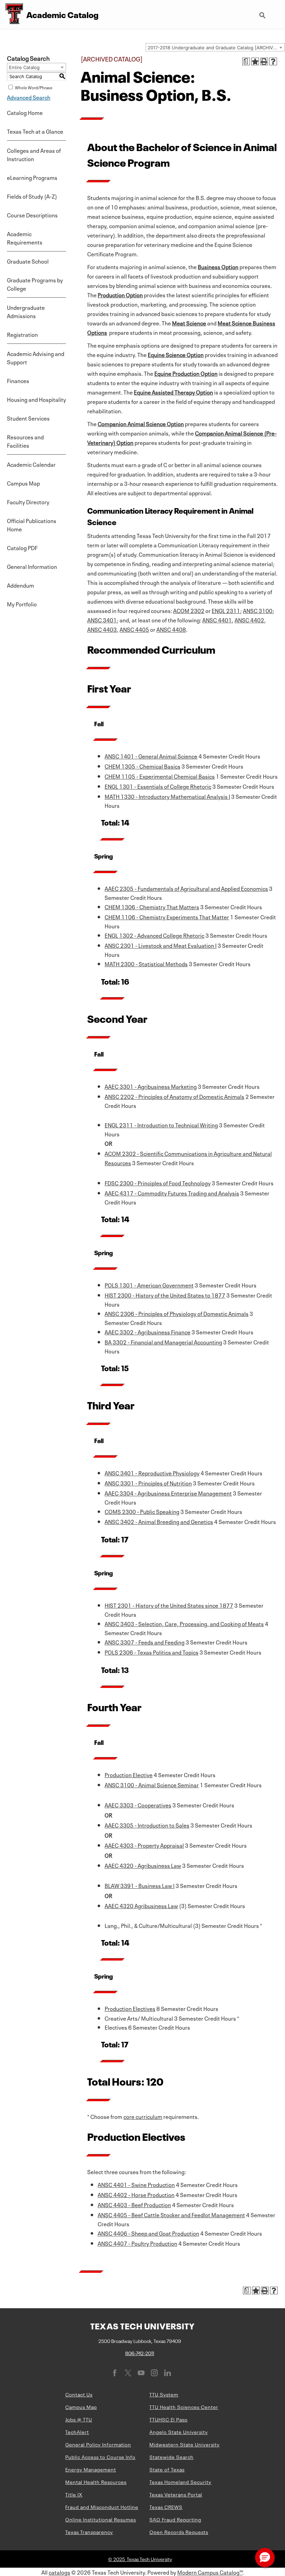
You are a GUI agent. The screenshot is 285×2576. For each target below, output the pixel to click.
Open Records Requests (179, 2532)
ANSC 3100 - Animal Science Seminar (152, 1784)
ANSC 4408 (171, 629)
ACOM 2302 (189, 610)
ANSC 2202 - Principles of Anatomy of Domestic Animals (174, 1096)
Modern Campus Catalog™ (210, 2572)
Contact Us (79, 2394)
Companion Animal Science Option (141, 423)
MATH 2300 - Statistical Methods (146, 963)
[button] (265, 2558)
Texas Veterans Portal (176, 2494)
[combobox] (215, 47)
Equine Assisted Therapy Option (173, 392)
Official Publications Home (32, 524)
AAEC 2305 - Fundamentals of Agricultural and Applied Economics (186, 888)
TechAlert (77, 2432)
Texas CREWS (166, 2507)
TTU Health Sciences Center (184, 2407)
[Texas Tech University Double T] (11, 14)
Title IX (74, 2494)
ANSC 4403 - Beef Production (134, 2204)
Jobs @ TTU (79, 2419)
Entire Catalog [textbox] (24, 67)
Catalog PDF (22, 547)
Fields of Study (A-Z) (32, 196)
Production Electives (130, 2008)
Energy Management (91, 2469)
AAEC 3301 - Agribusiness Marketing (151, 1086)
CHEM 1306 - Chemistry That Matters (152, 906)
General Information (32, 566)
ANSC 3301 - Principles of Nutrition (148, 1483)
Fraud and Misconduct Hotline (102, 2507)
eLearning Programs (32, 177)
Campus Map (23, 483)
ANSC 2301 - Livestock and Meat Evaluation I (161, 945)
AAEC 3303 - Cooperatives (138, 1805)
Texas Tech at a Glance (35, 131)
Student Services (28, 418)
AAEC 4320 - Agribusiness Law (143, 1865)
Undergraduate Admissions (26, 311)
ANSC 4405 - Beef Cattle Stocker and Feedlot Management (171, 2214)
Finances (18, 380)
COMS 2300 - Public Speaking (142, 1511)
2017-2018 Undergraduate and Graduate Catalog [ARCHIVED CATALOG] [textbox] (216, 48)
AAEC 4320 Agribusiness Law (141, 1905)
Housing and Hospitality (36, 399)
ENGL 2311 (226, 610)
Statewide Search (172, 2457)
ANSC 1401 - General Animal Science (151, 756)
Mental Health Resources (96, 2482)
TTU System (164, 2394)
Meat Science (189, 323)
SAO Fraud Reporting (175, 2519)
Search (263, 13)
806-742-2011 (140, 2353)
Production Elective (129, 1774)
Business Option (218, 266)
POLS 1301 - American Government (149, 1285)
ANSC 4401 (217, 620)
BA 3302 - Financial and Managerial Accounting (163, 1342)
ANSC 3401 (102, 620)
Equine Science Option (176, 354)
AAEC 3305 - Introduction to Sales (147, 1825)
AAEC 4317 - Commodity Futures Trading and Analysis (172, 1193)
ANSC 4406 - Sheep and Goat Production (148, 2233)
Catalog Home (25, 112)
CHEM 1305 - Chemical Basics (142, 766)
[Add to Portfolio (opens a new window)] (255, 61)
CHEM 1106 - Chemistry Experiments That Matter (167, 917)
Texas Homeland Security (180, 2482)
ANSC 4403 (102, 629)
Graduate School (28, 261)
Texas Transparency (89, 2532)
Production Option (120, 295)
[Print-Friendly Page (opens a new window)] (264, 61)
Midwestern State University (185, 2444)
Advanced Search (29, 97)
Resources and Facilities (25, 441)
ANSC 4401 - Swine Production (136, 2184)
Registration (22, 334)
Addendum (21, 585)
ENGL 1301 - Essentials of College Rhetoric (158, 786)
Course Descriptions (32, 215)
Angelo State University (179, 2432)
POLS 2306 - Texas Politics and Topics (152, 1652)
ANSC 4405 (134, 629)
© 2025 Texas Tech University (140, 2559)
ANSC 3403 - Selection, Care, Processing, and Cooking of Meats (184, 1623)
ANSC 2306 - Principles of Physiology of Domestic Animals (177, 1313)
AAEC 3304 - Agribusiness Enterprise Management (168, 1493)
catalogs (59, 2572)
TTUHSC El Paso (169, 2419)
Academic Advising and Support (36, 357)
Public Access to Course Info (100, 2457)
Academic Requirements (25, 238)
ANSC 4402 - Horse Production (136, 2194)
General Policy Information (98, 2444)
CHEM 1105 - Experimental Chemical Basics (160, 776)
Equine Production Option (186, 373)
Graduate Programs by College (35, 284)
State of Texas (167, 2469)
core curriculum (143, 2116)
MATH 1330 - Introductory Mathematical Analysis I (167, 796)
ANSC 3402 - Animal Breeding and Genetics (159, 1521)
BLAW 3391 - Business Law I (140, 1885)
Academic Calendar (31, 464)
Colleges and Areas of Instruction (34, 154)
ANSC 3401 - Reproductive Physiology (152, 1473)
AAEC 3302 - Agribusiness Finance (148, 1332)
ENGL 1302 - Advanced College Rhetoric (154, 935)
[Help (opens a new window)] (273, 61)
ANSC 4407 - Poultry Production (137, 2243)
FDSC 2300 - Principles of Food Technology (158, 1183)
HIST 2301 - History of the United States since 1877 (169, 1605)
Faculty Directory (28, 502)
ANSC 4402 (249, 620)
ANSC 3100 (258, 610)
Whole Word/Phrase (34, 87)
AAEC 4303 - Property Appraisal (144, 1845)
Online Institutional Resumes (101, 2519)
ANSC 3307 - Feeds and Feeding (145, 1642)
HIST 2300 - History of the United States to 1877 (165, 1295)
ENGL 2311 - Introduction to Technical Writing (161, 1125)
